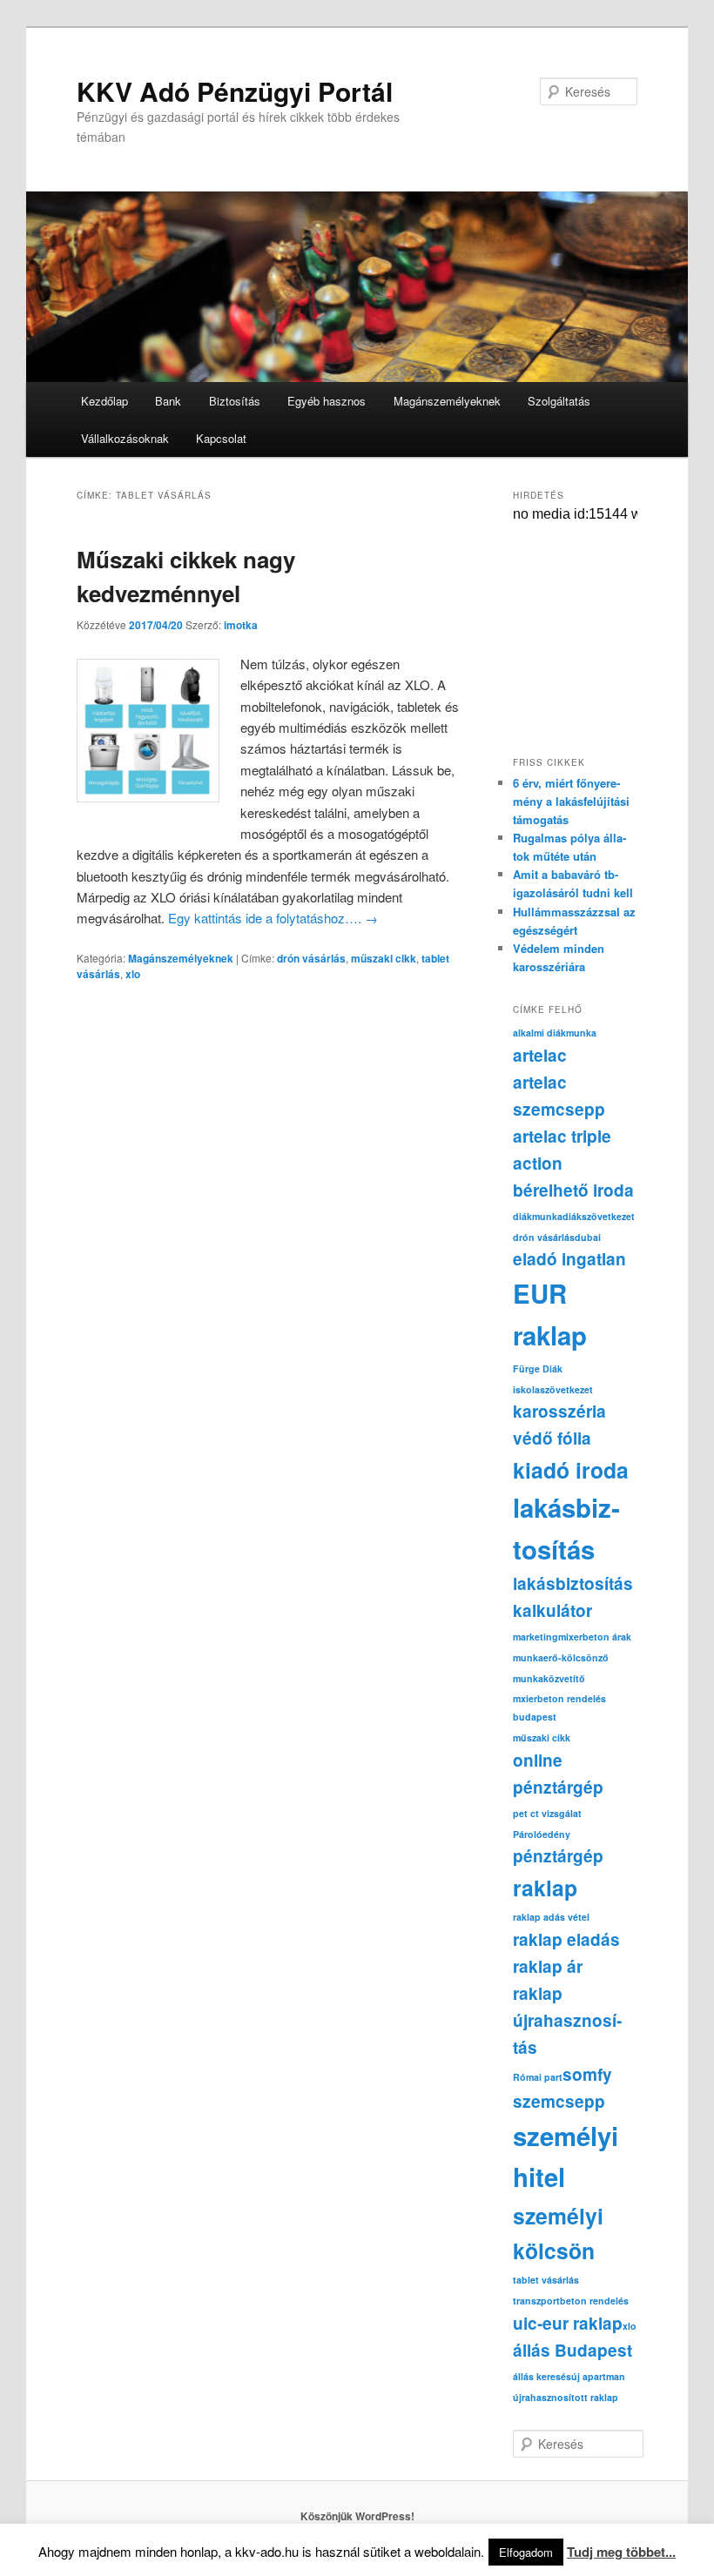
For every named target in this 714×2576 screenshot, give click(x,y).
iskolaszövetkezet (553, 1389)
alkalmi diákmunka (555, 1033)
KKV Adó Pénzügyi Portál (235, 91)
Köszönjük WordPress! (357, 2516)
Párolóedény (542, 1834)
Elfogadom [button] (526, 2552)
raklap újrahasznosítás (567, 2020)
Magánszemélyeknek (447, 401)
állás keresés (542, 2376)
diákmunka (538, 1216)
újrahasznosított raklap (566, 2397)
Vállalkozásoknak (125, 438)
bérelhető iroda (573, 1190)
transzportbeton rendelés (571, 2301)
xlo (133, 974)
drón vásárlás (311, 958)
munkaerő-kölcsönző (561, 1657)
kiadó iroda (571, 1470)
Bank (168, 401)
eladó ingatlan (569, 1259)
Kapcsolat (221, 438)
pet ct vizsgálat (547, 1813)
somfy (587, 2074)
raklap (545, 1888)
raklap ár (548, 1966)
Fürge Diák (538, 1368)
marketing (535, 1637)
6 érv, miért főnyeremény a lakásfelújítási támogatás (571, 801)
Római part (538, 2077)
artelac (540, 1055)
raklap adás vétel (551, 1917)
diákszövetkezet (599, 1216)
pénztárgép (558, 1856)
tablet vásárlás (546, 2280)
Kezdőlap (104, 401)
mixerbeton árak (595, 1637)
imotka (241, 625)
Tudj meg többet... (621, 2552)
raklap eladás (566, 1939)
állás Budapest (573, 2350)
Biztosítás (235, 401)
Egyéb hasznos (327, 401)
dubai (588, 1237)
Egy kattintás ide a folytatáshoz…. (273, 918)
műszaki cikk (384, 958)
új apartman (598, 2376)
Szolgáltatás (559, 401)
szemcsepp (559, 2101)
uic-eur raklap (568, 2323)
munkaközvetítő (549, 1678)
